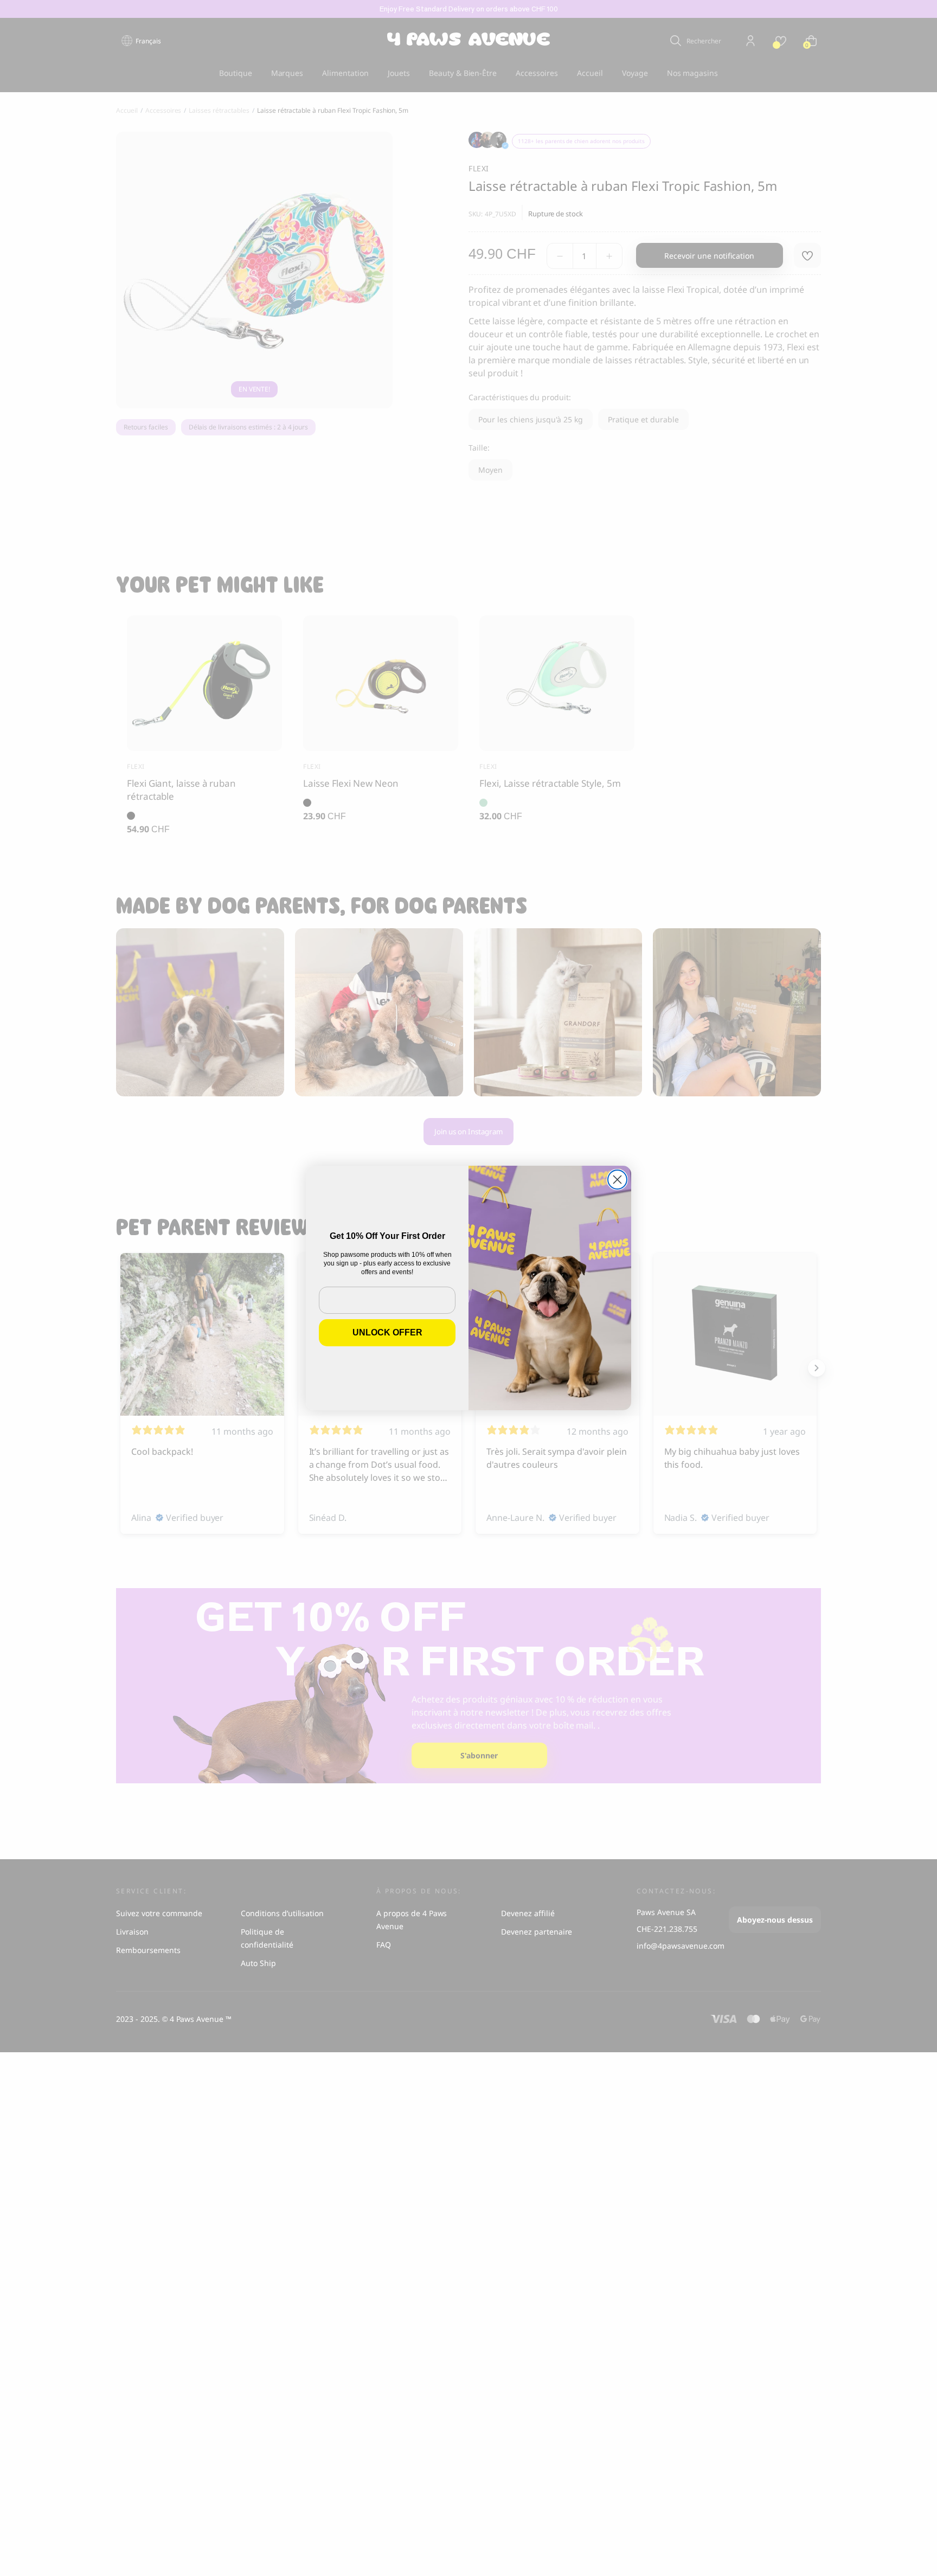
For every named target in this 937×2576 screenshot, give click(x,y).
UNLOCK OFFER (387, 1332)
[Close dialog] (617, 1180)
